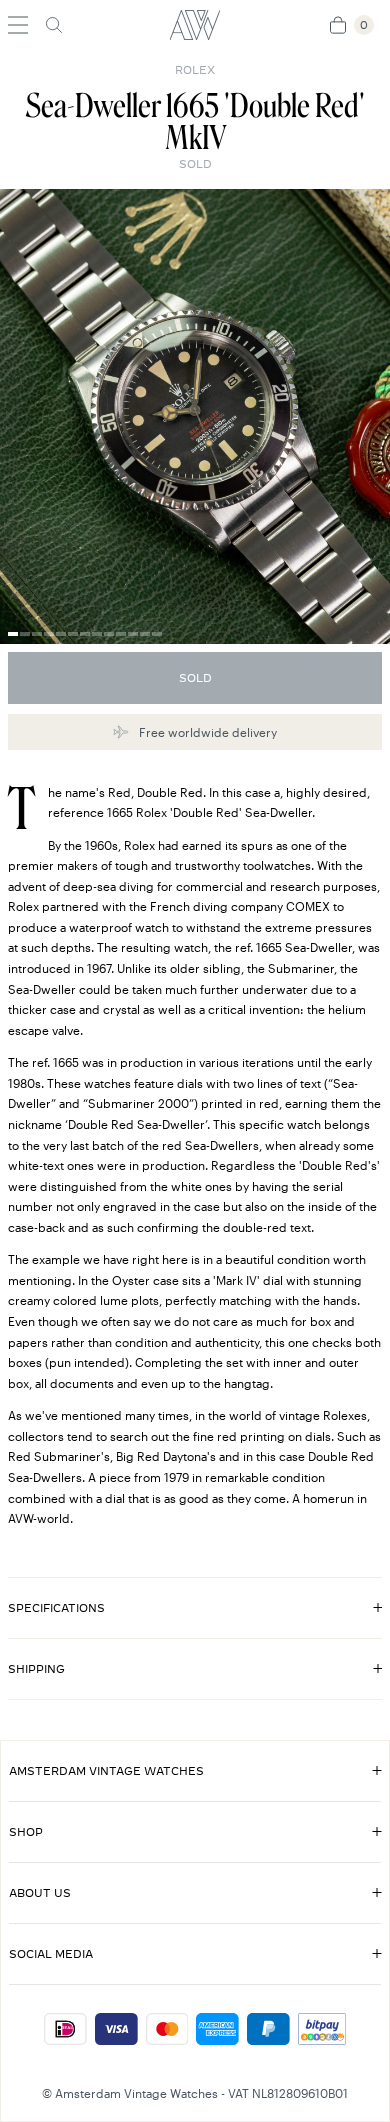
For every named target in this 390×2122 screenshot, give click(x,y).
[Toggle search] (54, 25)
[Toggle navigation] (18, 25)
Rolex (195, 70)
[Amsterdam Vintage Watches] (195, 25)
